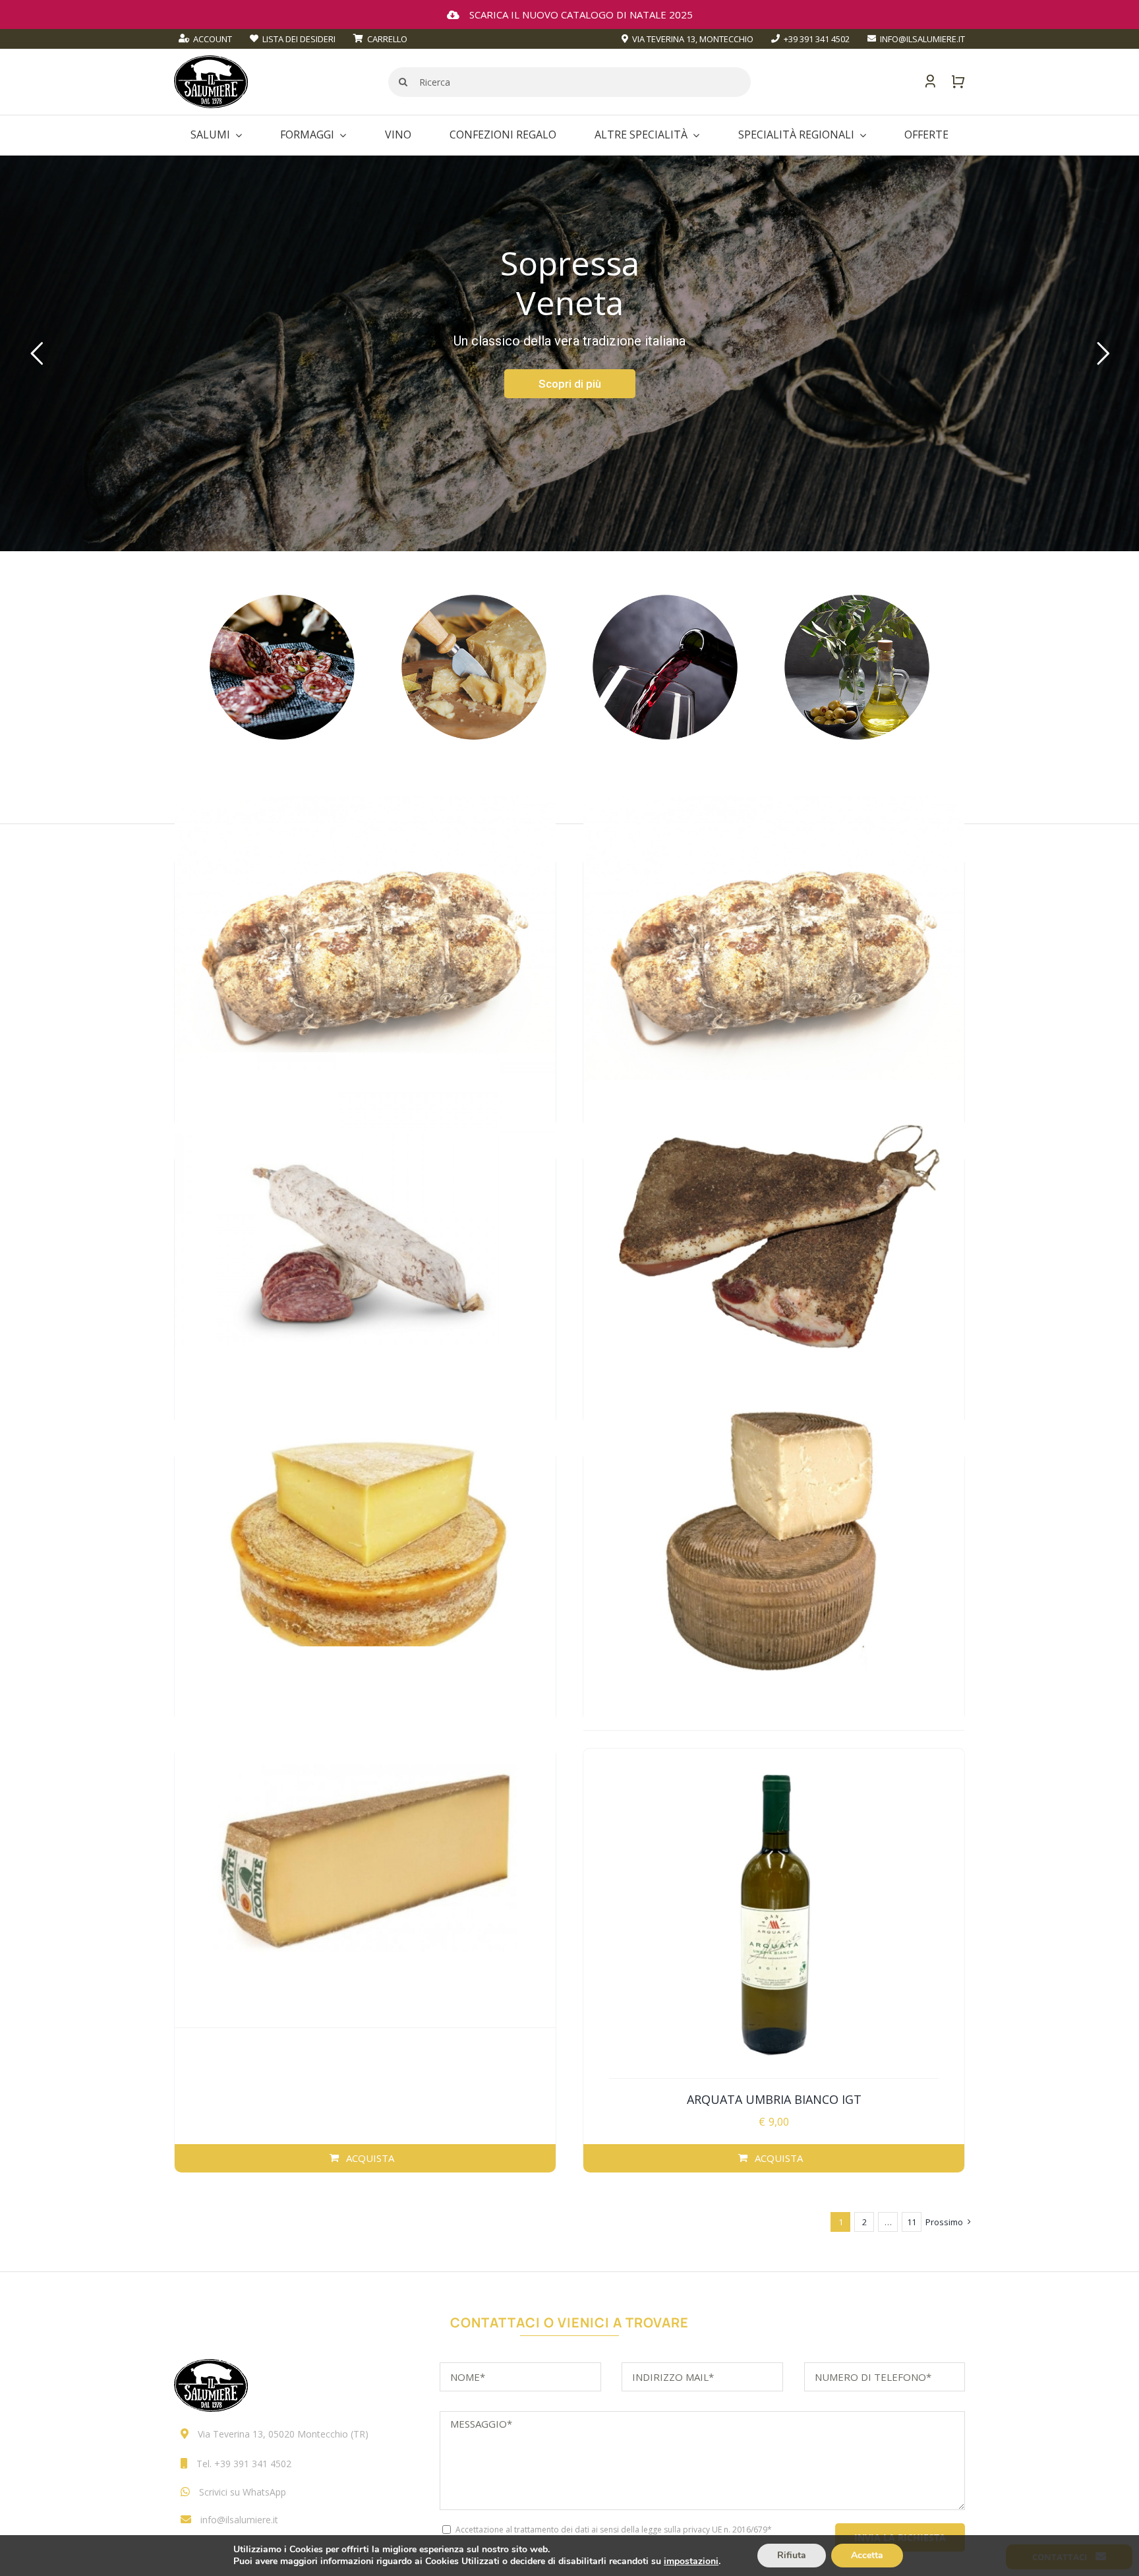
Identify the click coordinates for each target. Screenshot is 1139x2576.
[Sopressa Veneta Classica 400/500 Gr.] (774, 946)
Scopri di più (570, 384)
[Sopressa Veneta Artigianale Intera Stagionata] (365, 946)
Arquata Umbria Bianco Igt (774, 2099)
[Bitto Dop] (365, 1540)
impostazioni (691, 2561)
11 (912, 2222)
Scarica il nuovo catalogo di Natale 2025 (581, 15)
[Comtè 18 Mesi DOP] (365, 1837)
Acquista (370, 2158)
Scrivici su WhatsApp (243, 2492)
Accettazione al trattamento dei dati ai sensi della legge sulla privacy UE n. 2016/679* (614, 2530)
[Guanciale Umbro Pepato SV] (774, 1243)
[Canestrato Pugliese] (774, 1540)
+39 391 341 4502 (253, 2464)
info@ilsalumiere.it (239, 2520)
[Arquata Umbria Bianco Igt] (774, 1914)
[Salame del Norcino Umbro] (365, 1243)
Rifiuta (792, 2555)
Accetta (867, 2555)
